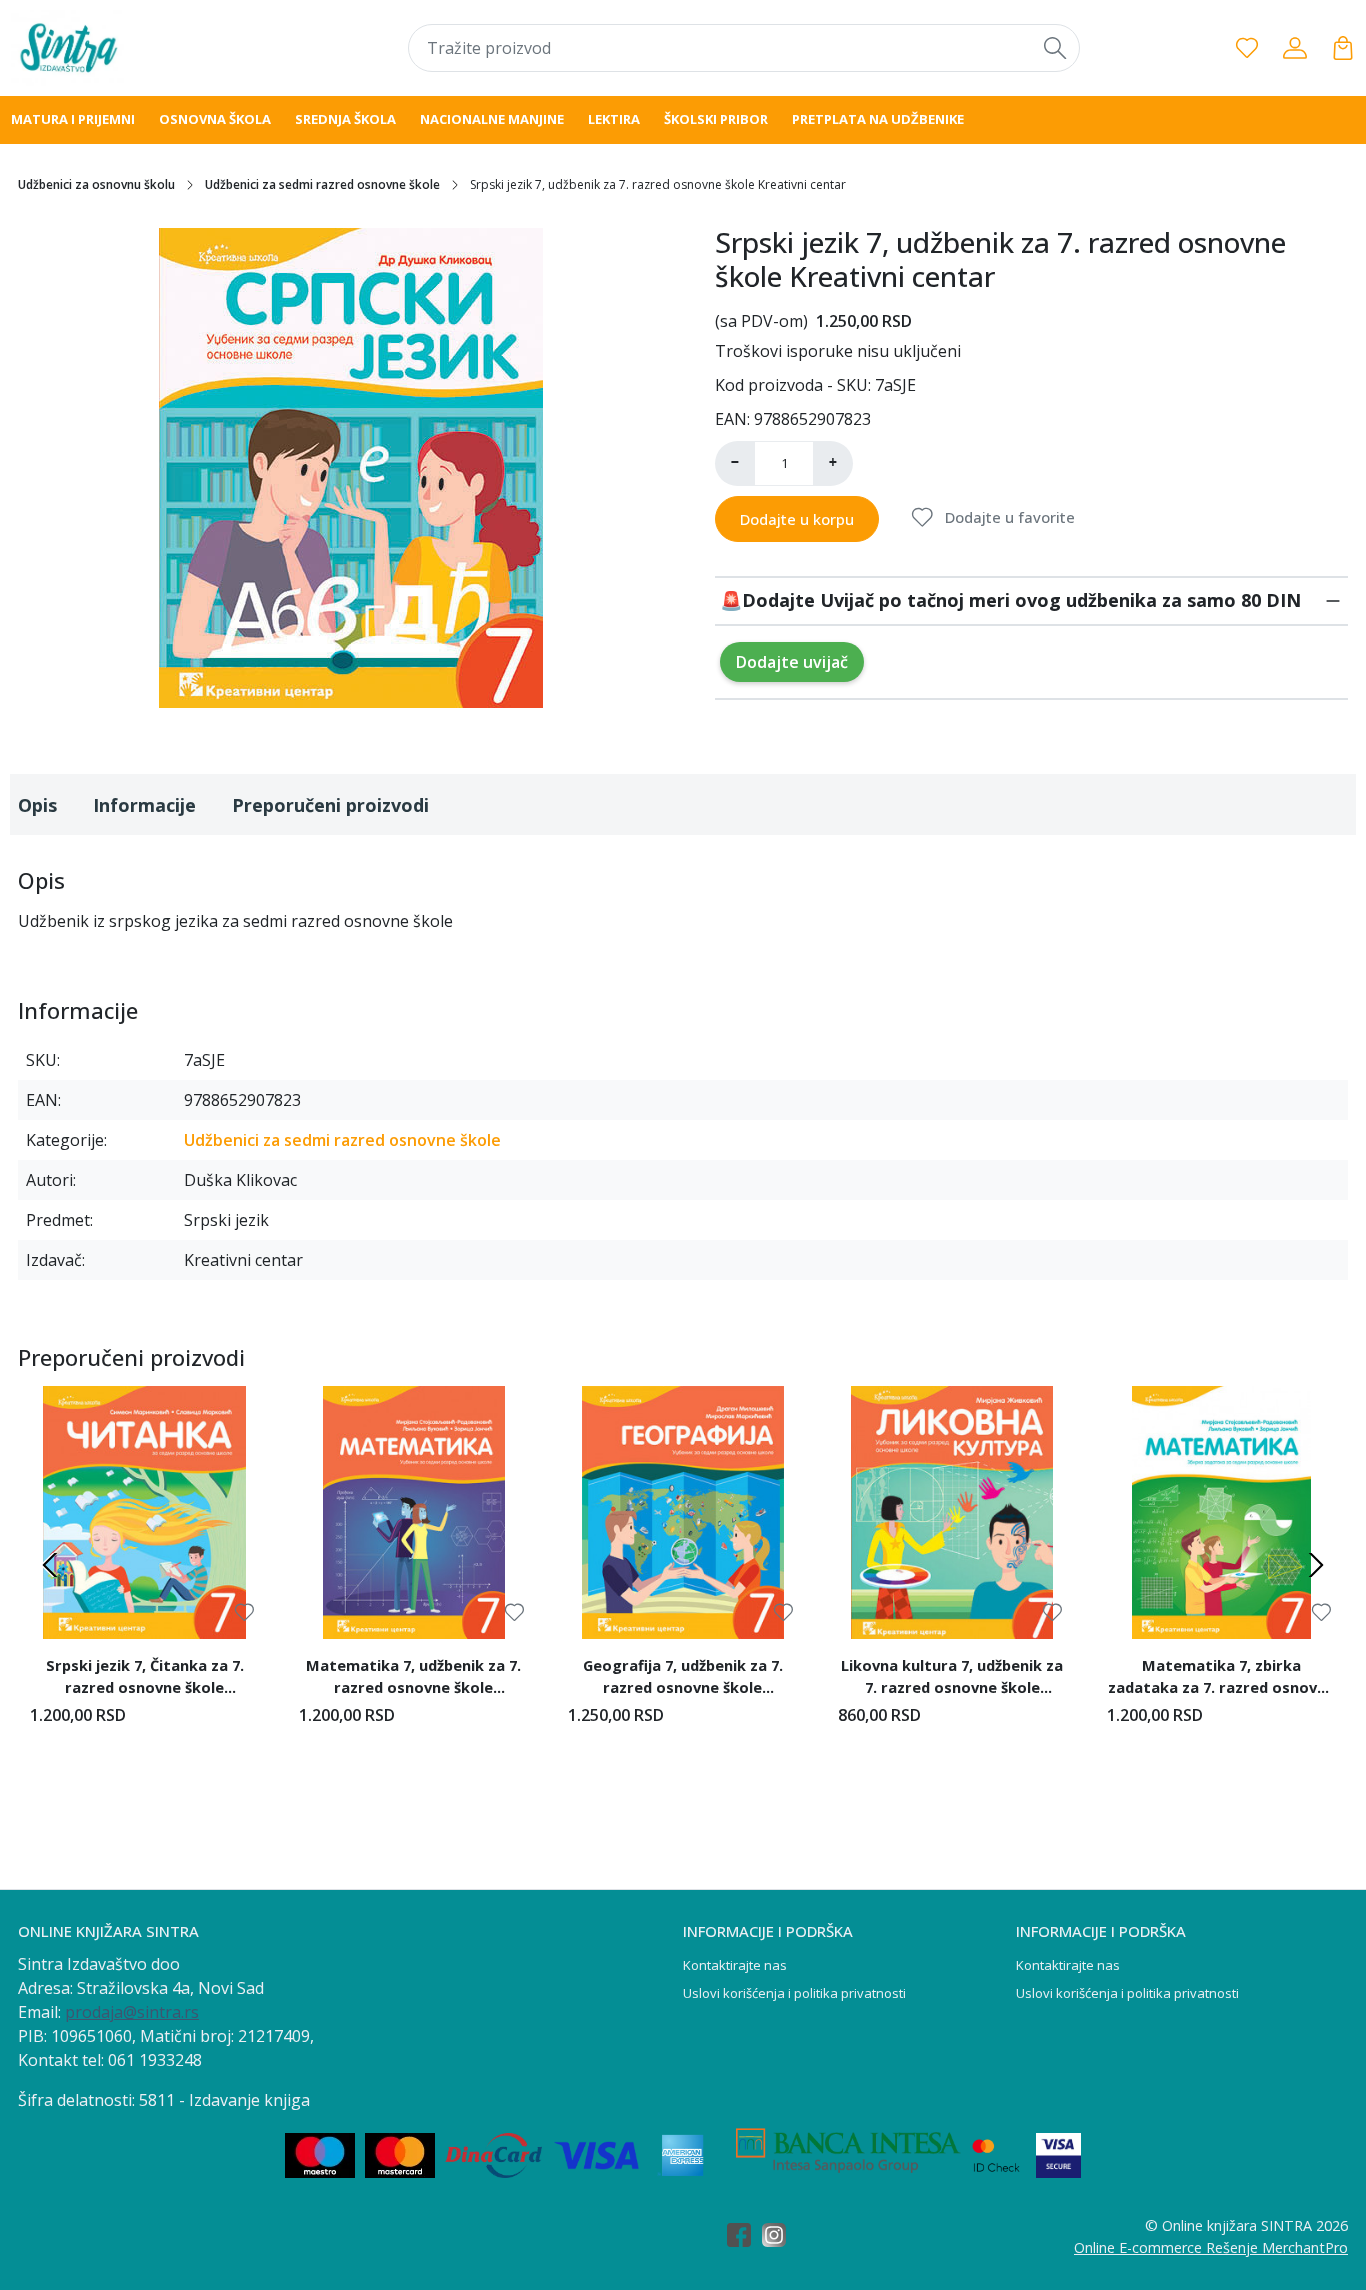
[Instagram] (779, 2236)
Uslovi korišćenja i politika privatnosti (794, 1993)
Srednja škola (345, 119)
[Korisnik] (1295, 48)
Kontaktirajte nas (735, 1965)
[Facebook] (744, 2236)
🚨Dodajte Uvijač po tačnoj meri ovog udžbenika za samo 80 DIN (1010, 600)
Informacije (144, 805)
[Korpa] (1343, 48)
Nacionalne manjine (492, 119)
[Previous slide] (50, 1565)
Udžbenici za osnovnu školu (96, 184)
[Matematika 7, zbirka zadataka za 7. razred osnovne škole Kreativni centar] (1221, 1512)
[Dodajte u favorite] (244, 1612)
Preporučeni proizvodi (330, 805)
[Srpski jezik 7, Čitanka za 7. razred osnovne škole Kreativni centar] (144, 1512)
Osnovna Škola (215, 119)
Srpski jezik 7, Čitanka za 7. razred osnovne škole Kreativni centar (145, 1679)
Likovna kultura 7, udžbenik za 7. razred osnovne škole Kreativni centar (952, 1679)
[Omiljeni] (1247, 48)
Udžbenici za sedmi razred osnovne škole (322, 184)
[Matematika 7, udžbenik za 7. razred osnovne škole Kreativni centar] (413, 1512)
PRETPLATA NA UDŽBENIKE (878, 119)
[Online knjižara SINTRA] (132, 48)
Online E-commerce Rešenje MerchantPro (1211, 2247)
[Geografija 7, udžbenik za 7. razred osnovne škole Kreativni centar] (682, 1512)
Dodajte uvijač (792, 662)
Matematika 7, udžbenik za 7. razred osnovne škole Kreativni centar (413, 1679)
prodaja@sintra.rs (132, 2012)
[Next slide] (1316, 1565)
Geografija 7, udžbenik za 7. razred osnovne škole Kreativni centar (683, 1679)
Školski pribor (716, 119)
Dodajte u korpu (797, 519)
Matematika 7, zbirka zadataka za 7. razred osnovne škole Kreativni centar (1221, 1679)
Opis (37, 805)
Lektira (614, 119)
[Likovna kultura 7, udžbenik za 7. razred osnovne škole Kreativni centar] (952, 1512)
